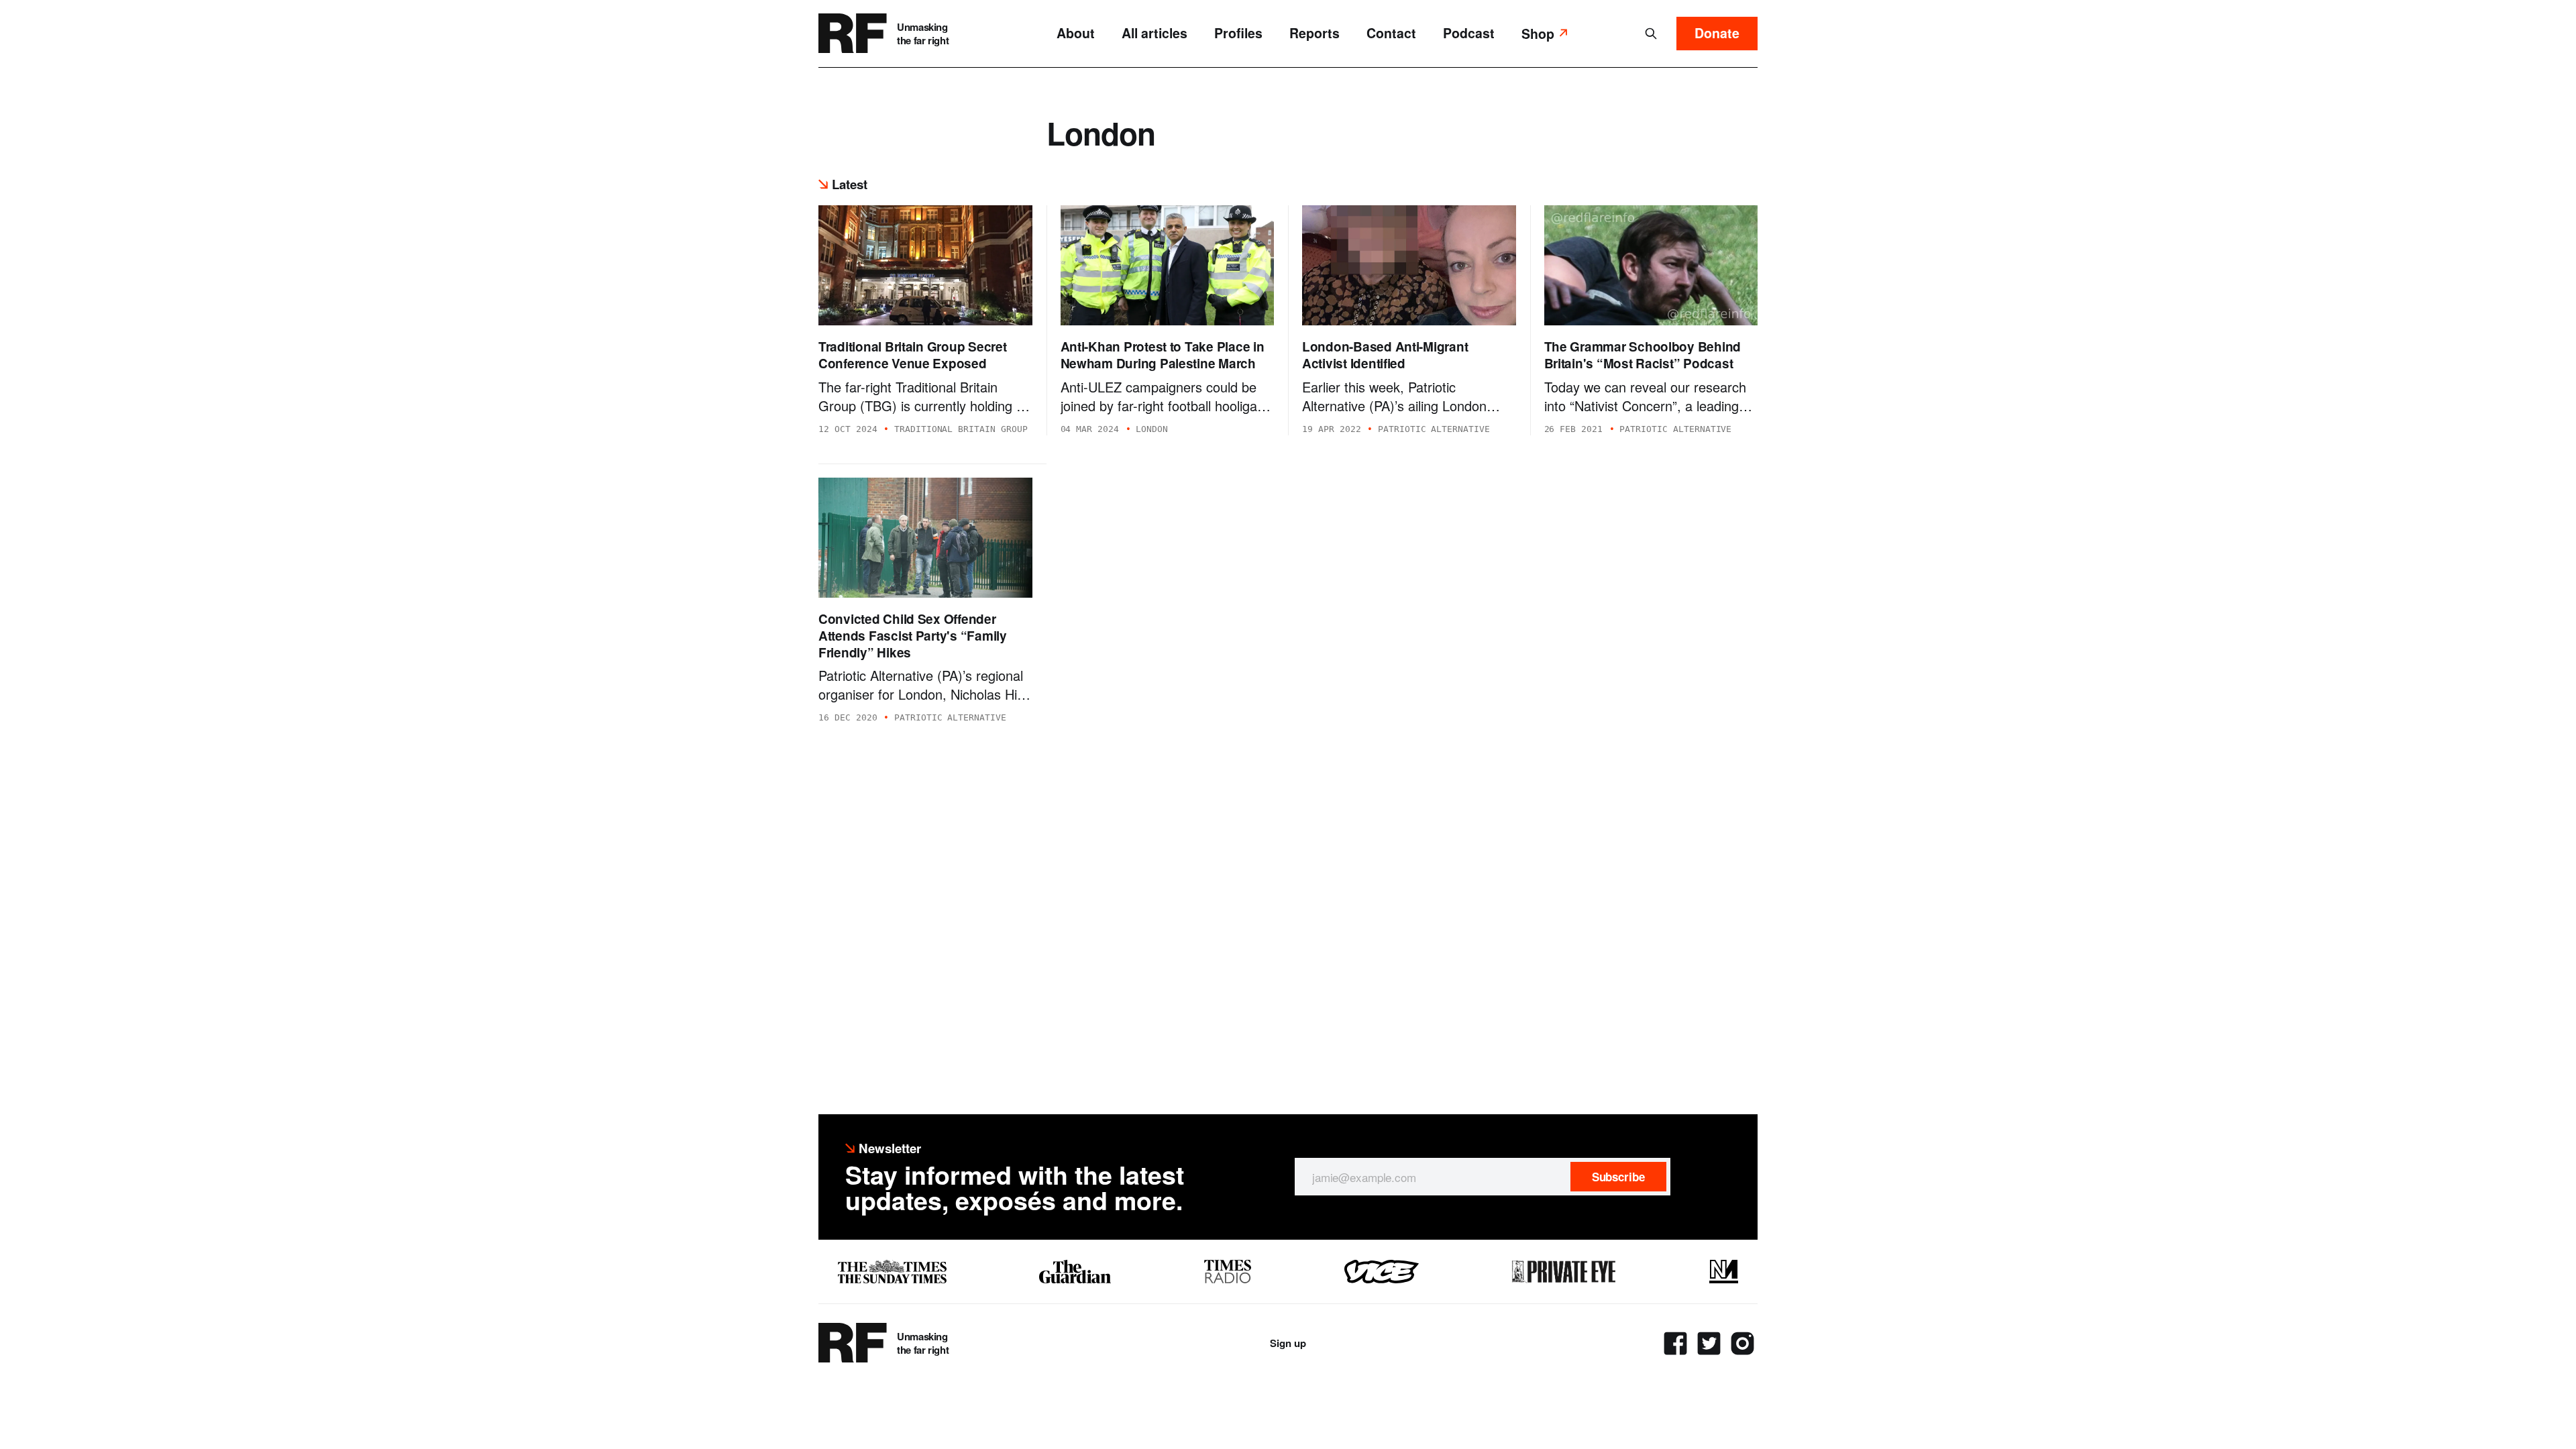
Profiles (1238, 33)
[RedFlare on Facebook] (1675, 1343)
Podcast (1469, 33)
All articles (1155, 33)
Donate (1717, 33)
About (1076, 33)
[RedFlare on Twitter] (1709, 1343)
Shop (1538, 34)
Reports (1314, 33)
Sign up (1288, 1343)
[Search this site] (1651, 34)
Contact (1391, 33)
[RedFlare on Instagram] (1742, 1343)
